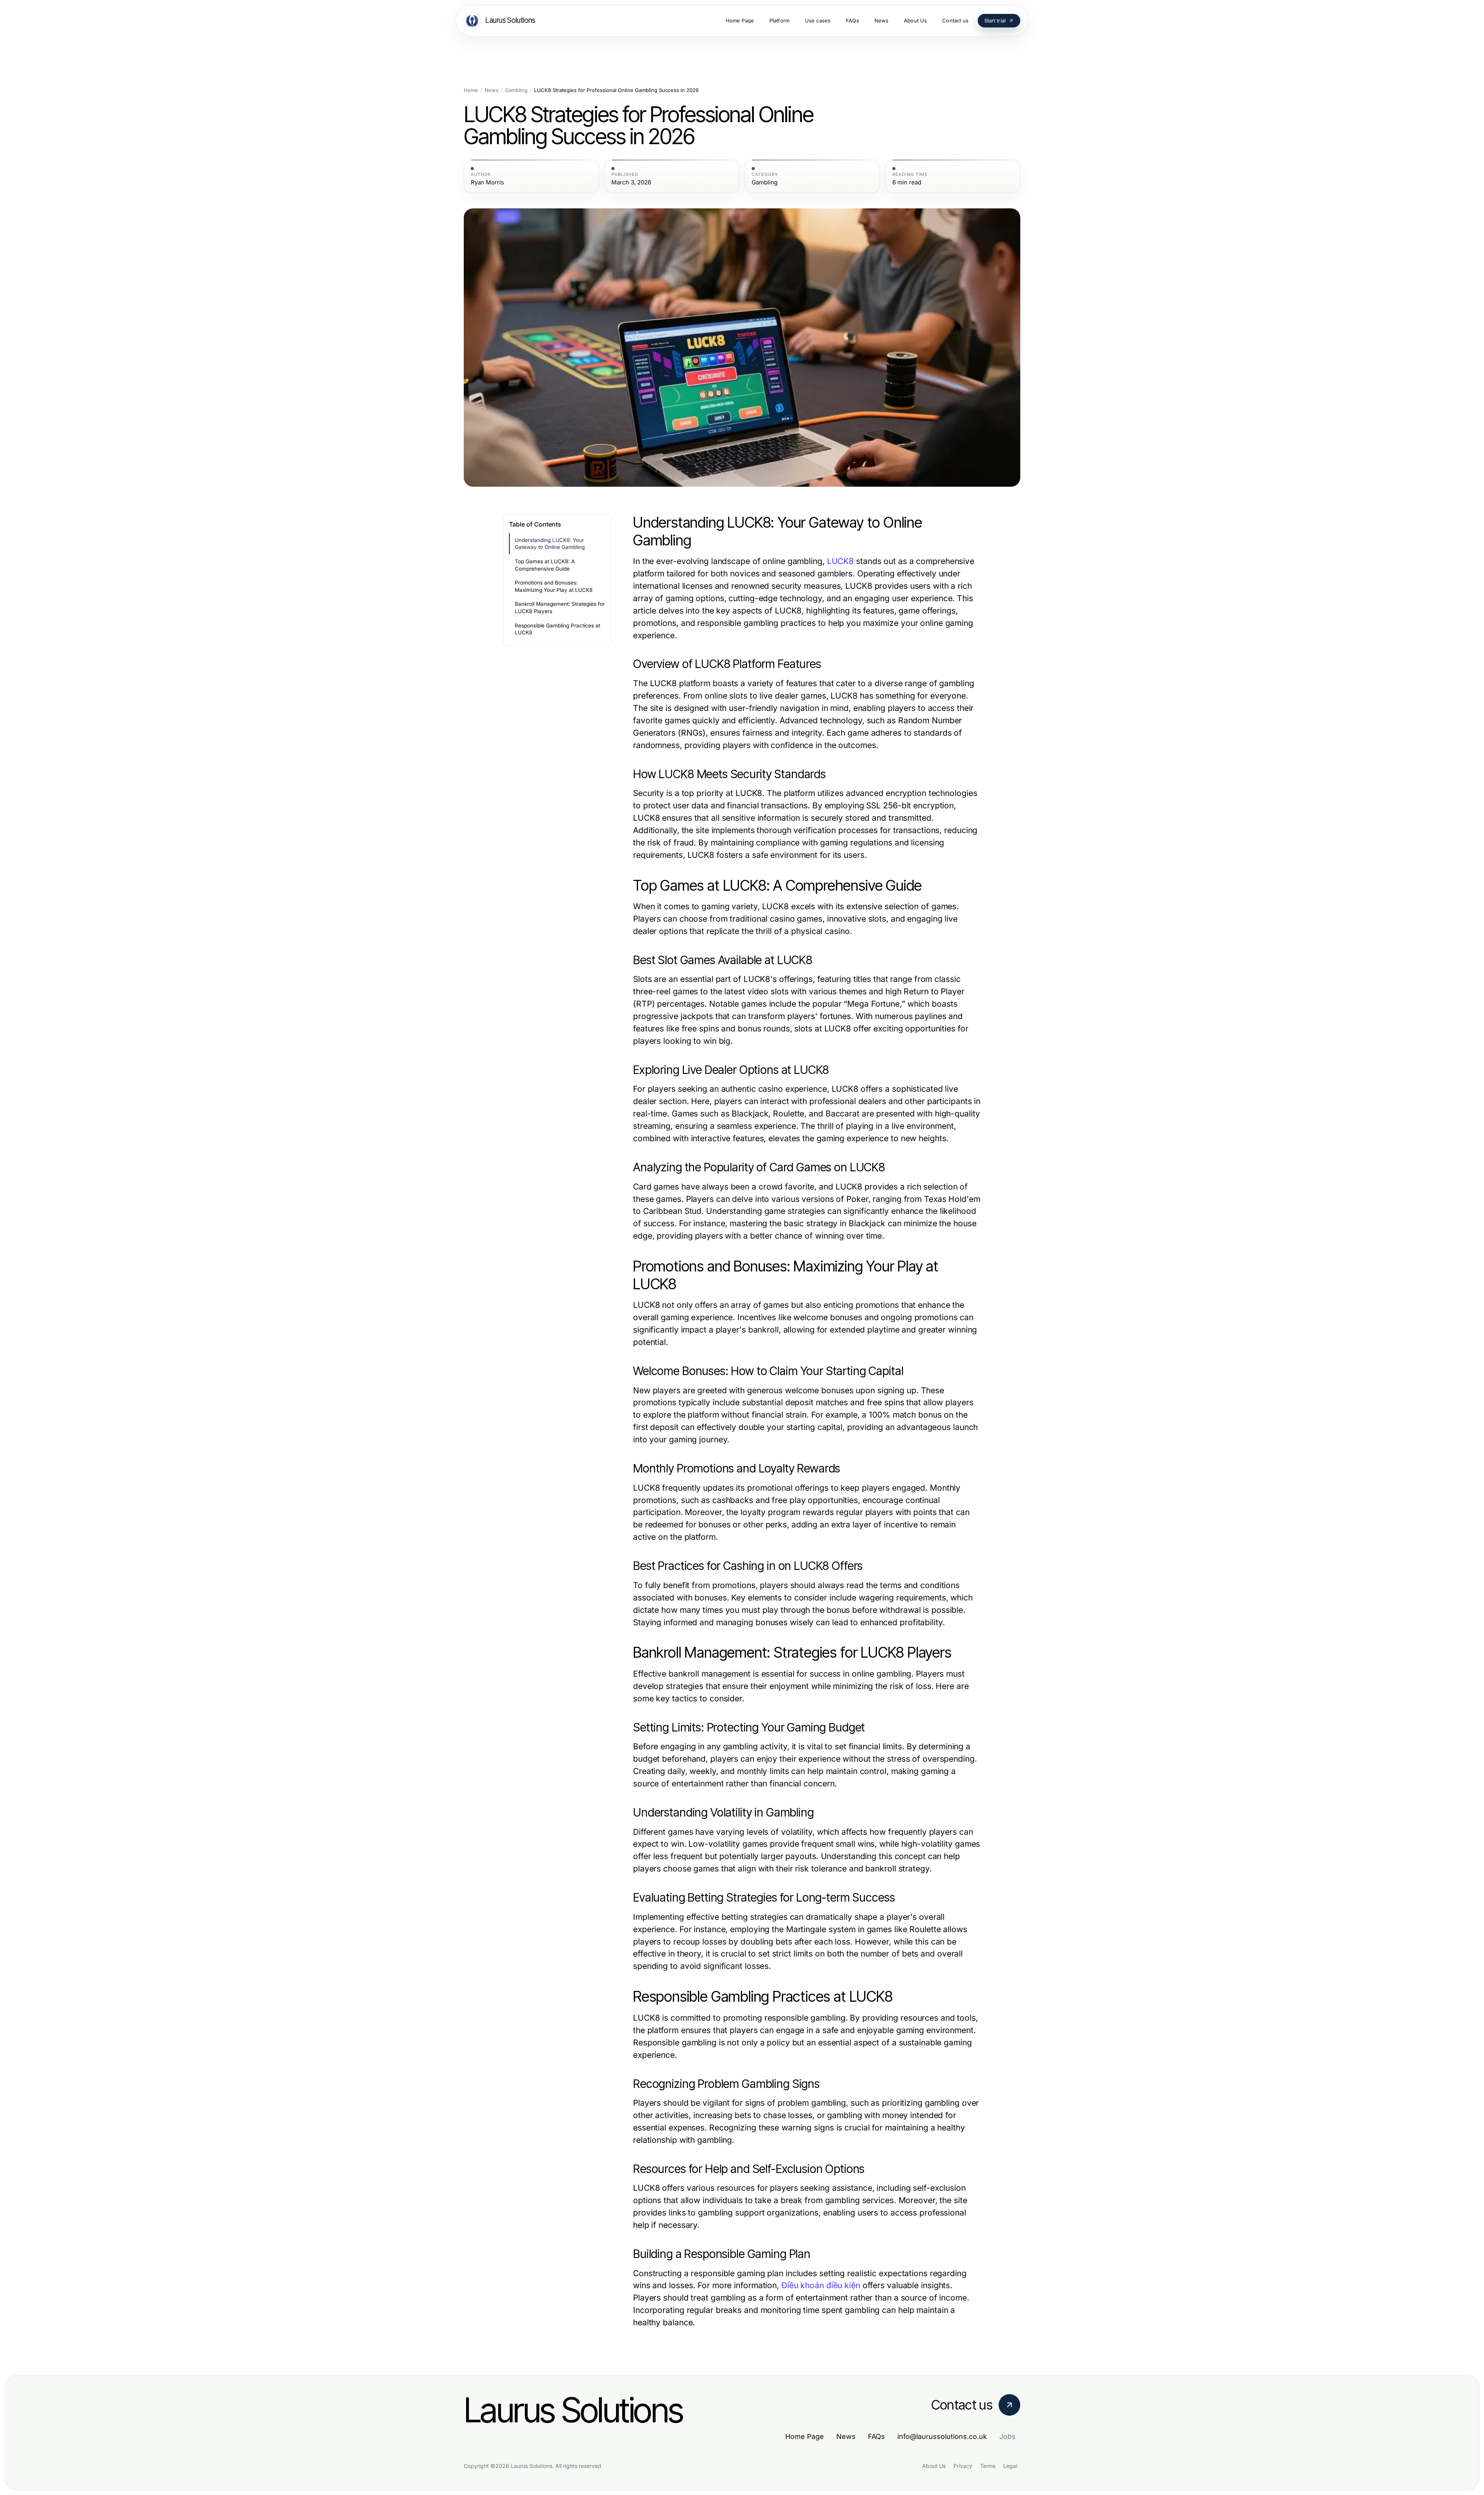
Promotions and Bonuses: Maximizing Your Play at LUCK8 (554, 586)
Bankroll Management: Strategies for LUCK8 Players (560, 608)
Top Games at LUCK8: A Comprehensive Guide (545, 565)
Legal (1010, 2466)
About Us (934, 2466)
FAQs (876, 2436)
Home (471, 90)
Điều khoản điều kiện (821, 2285)
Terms (988, 2466)
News (492, 90)
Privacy (963, 2466)
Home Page (805, 2436)
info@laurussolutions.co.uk (942, 2436)
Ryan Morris (487, 182)
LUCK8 (840, 561)
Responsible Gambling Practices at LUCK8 (557, 629)
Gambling (516, 90)
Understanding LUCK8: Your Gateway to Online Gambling (550, 544)
